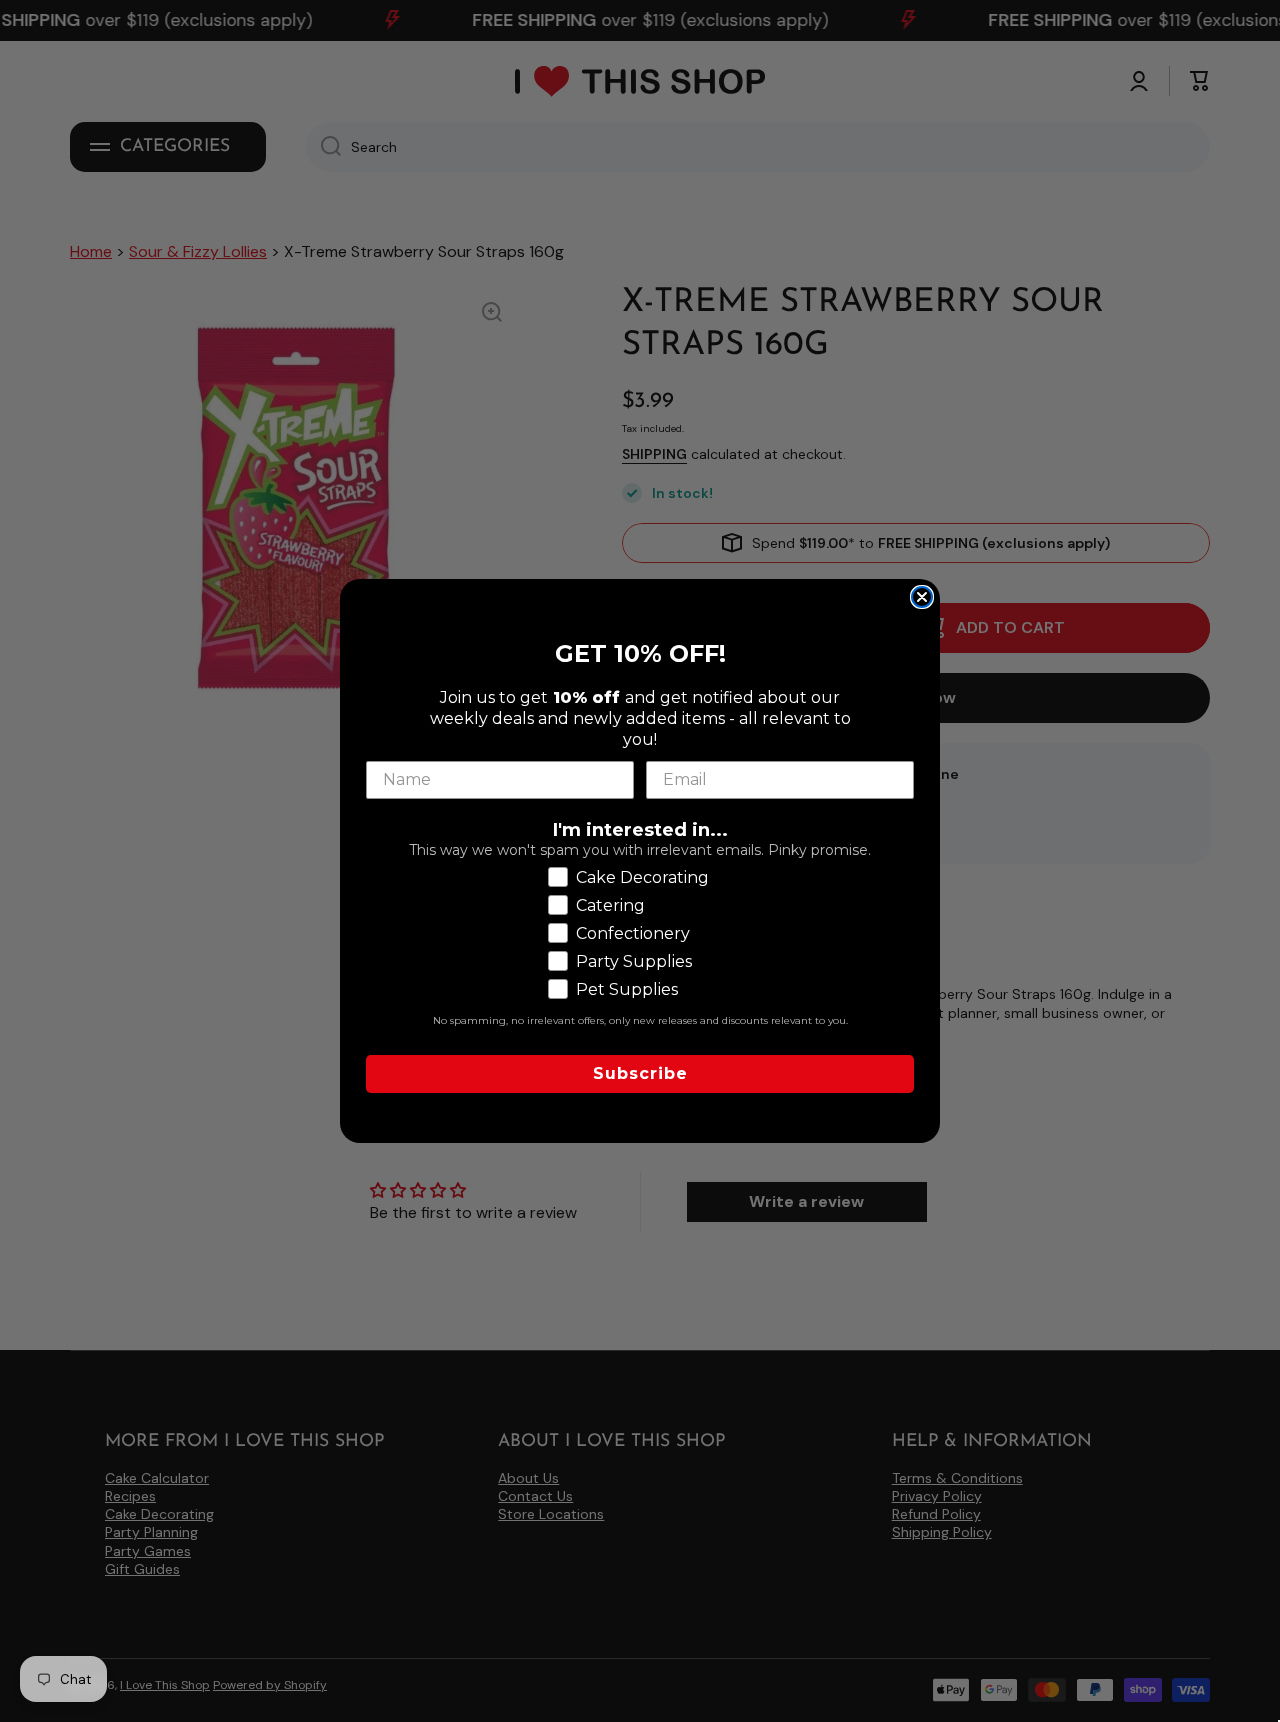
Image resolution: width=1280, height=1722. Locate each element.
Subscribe (640, 1073)
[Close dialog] (922, 597)
